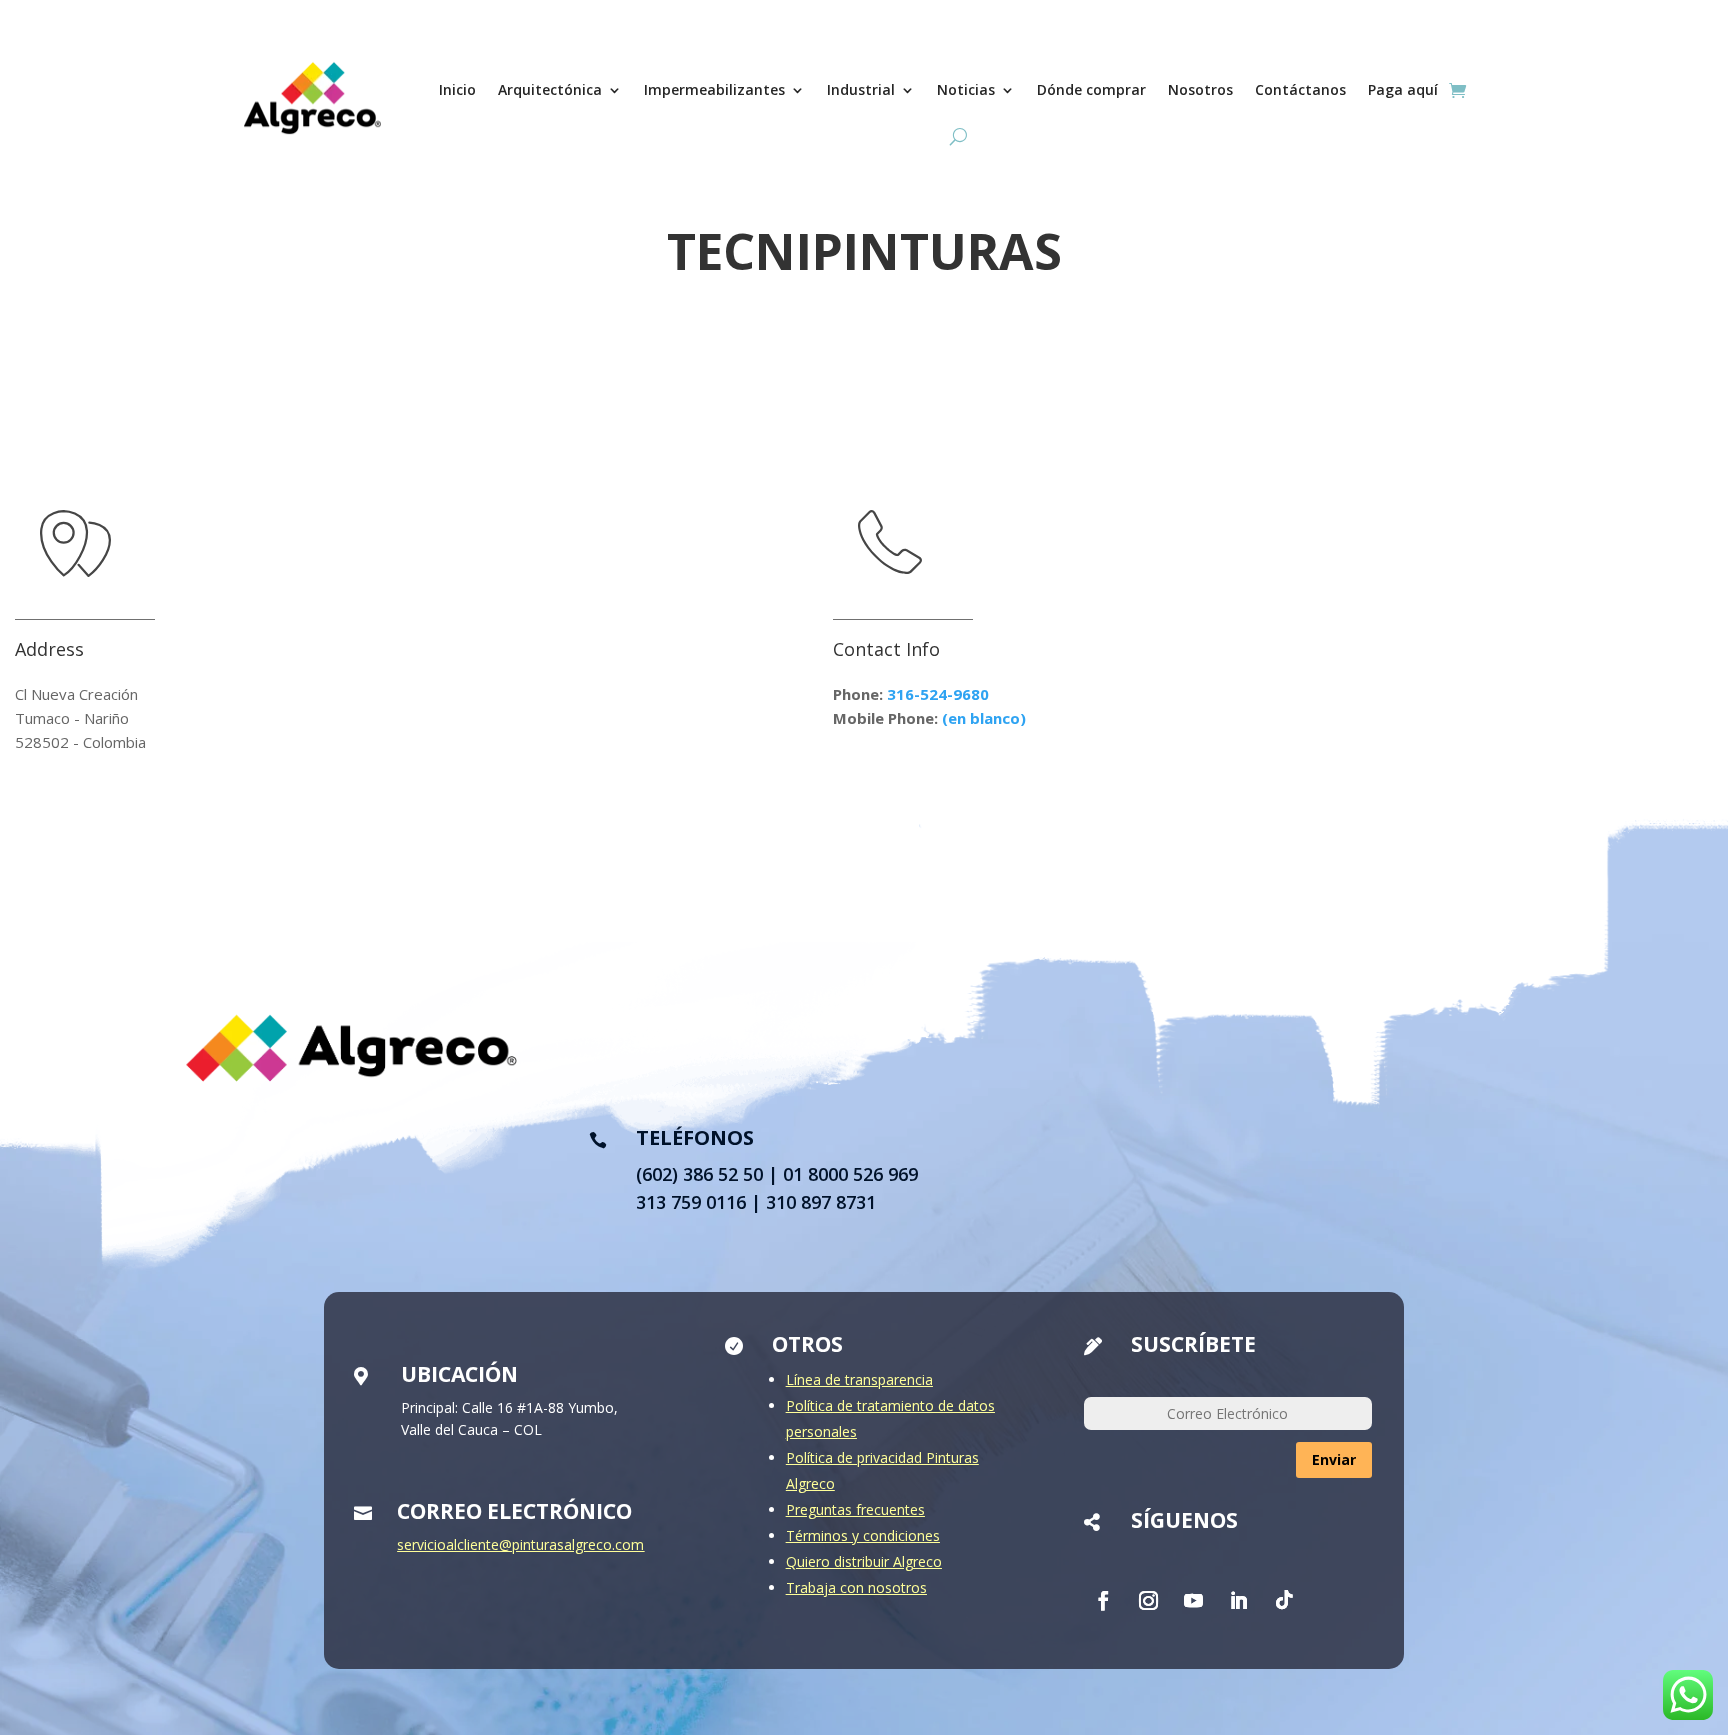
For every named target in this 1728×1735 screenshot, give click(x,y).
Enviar (1334, 1459)
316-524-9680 (938, 694)
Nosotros (1200, 89)
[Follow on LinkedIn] (1238, 1600)
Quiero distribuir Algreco (864, 1561)
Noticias (966, 89)
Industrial (861, 89)
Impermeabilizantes (714, 89)
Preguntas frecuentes (855, 1509)
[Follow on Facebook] (1103, 1600)
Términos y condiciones (863, 1535)
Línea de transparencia (859, 1379)
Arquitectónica (550, 89)
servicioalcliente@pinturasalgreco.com (520, 1544)
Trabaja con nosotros (856, 1587)
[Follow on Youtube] (1193, 1600)
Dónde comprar (1091, 89)
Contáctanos (1300, 89)
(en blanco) (984, 718)
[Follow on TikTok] (1283, 1600)
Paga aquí (1403, 89)
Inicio (457, 89)
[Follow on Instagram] (1148, 1600)
